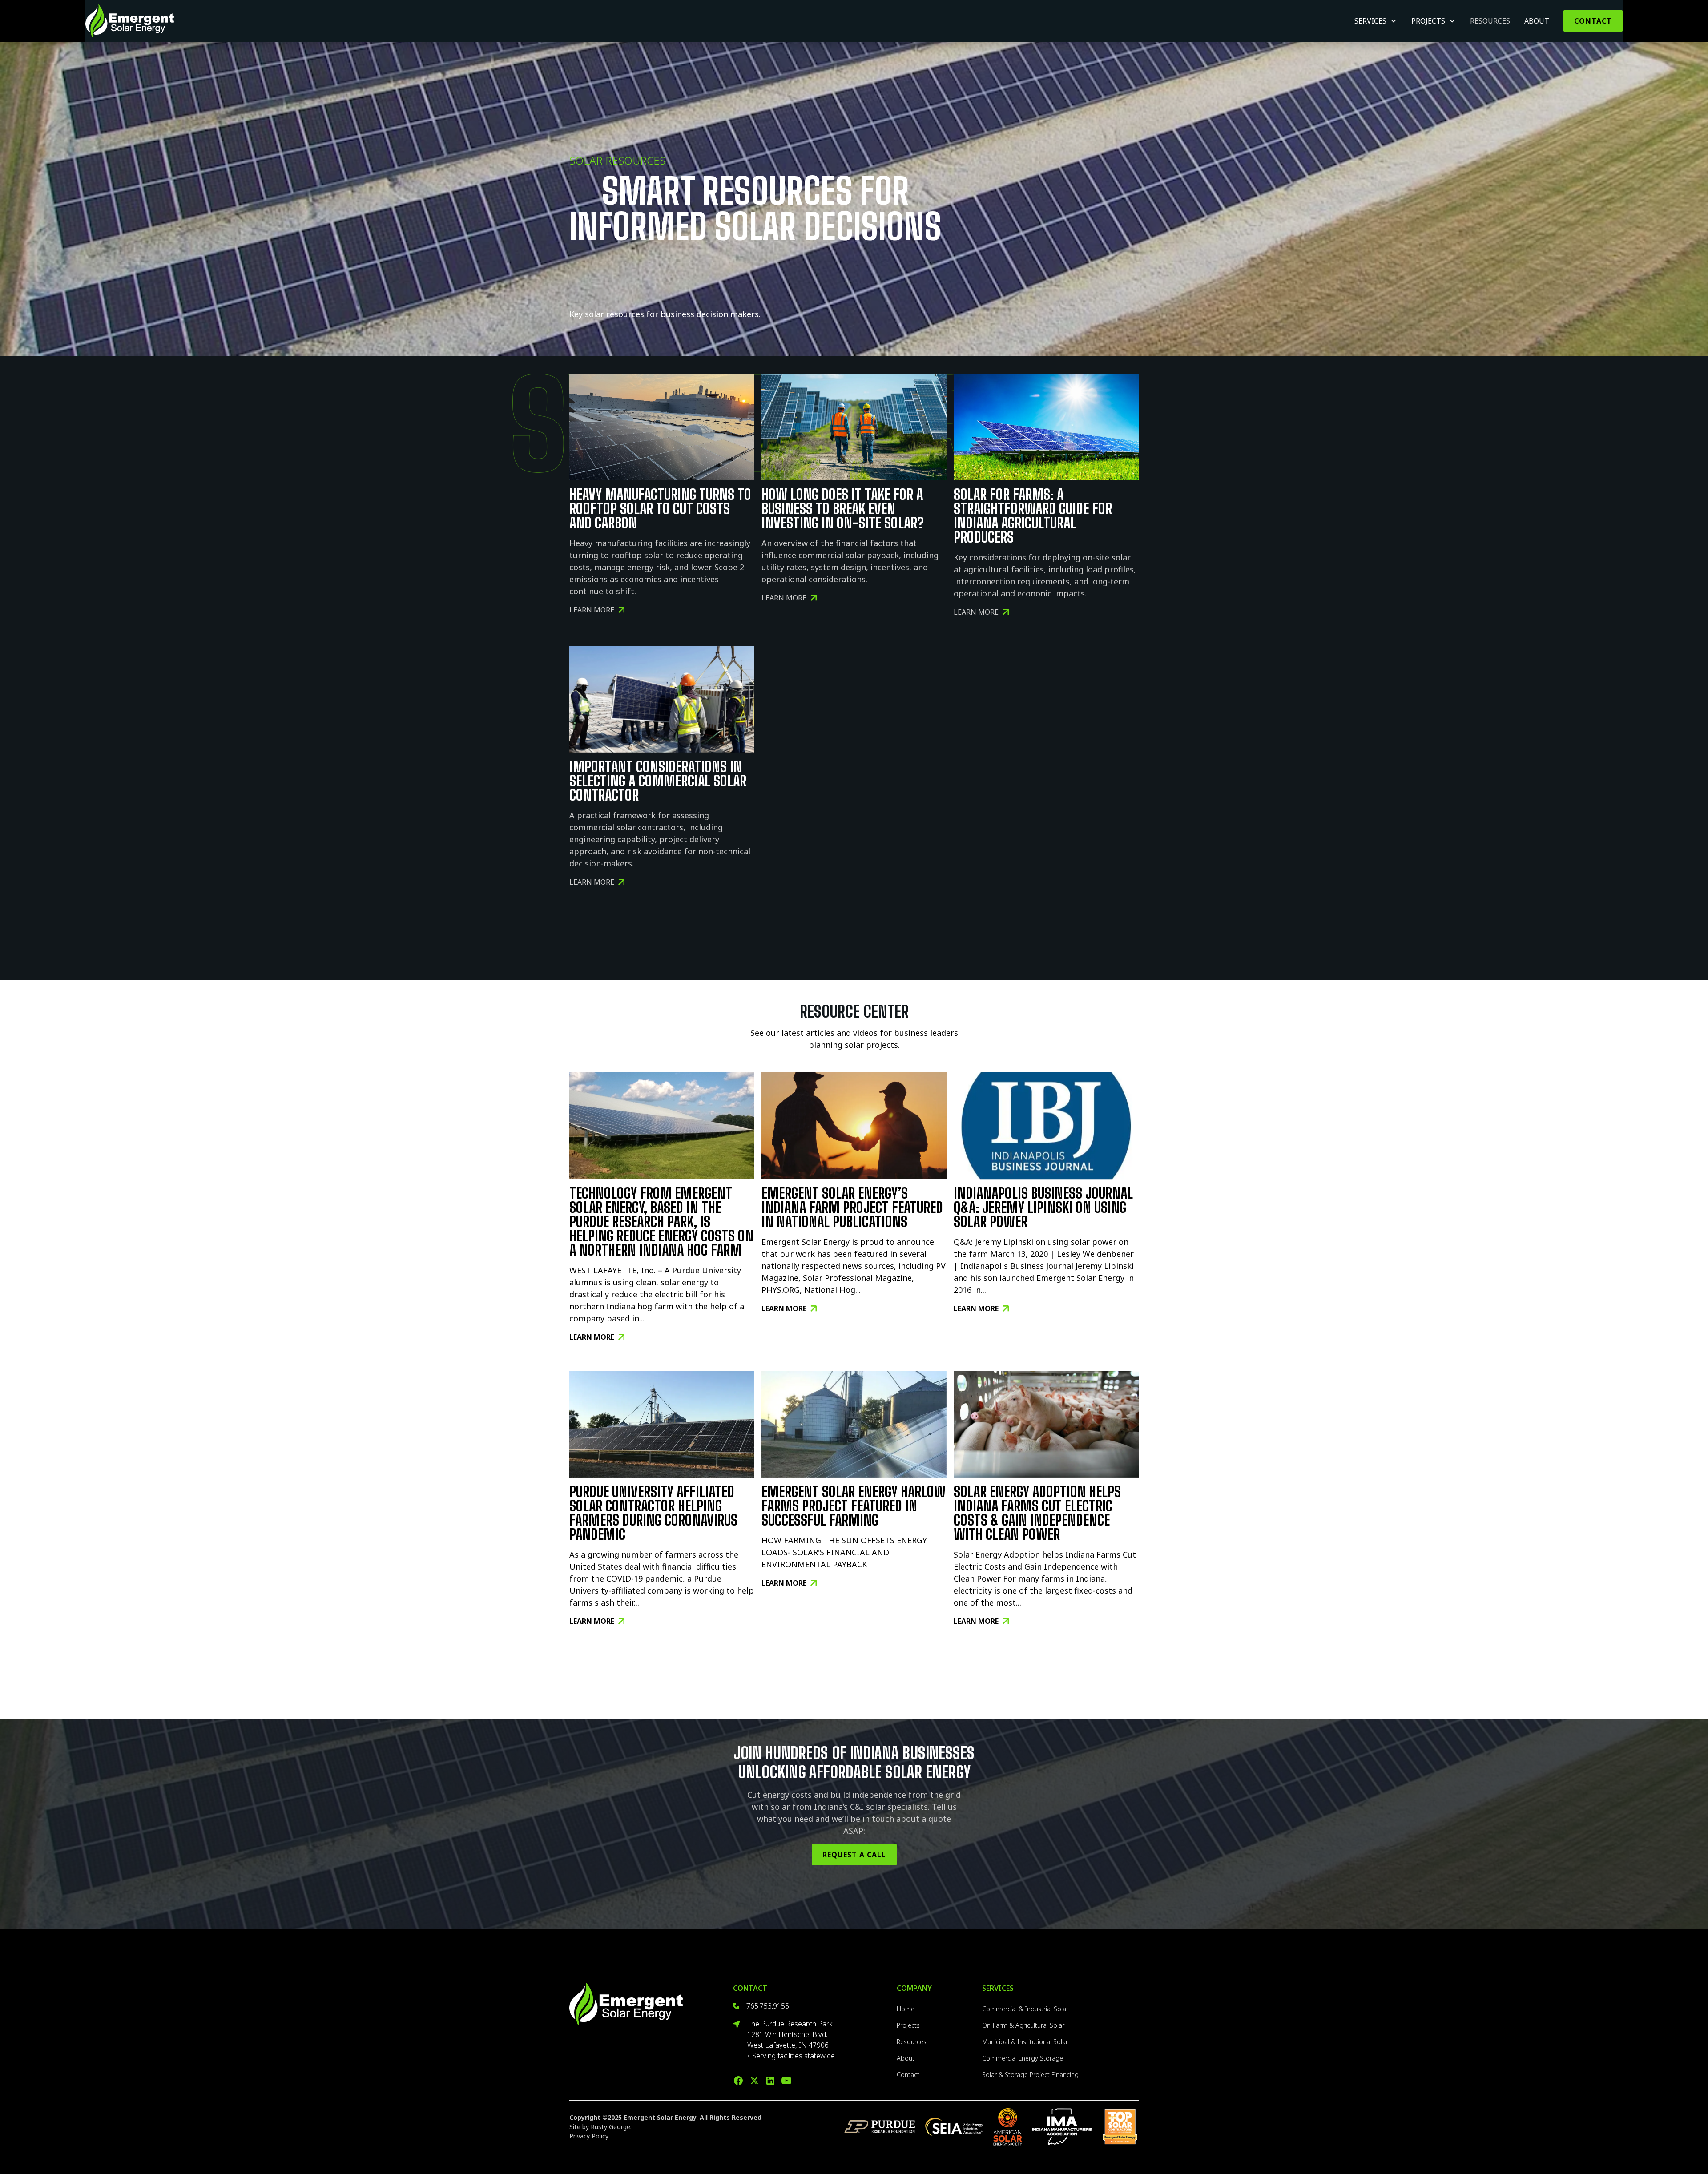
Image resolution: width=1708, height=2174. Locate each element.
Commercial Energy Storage (1023, 2058)
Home (906, 2009)
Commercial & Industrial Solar (1025, 2009)
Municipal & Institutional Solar (1025, 2042)
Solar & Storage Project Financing (1030, 2075)
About (1537, 21)
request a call (854, 1855)
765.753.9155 (768, 2006)
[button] (1376, 21)
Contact (1593, 21)
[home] (130, 21)
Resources (1490, 21)
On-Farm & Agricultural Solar (1023, 2025)
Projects (908, 2025)
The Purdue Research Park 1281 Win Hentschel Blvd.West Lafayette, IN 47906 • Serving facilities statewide (791, 2040)
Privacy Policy (589, 2136)
